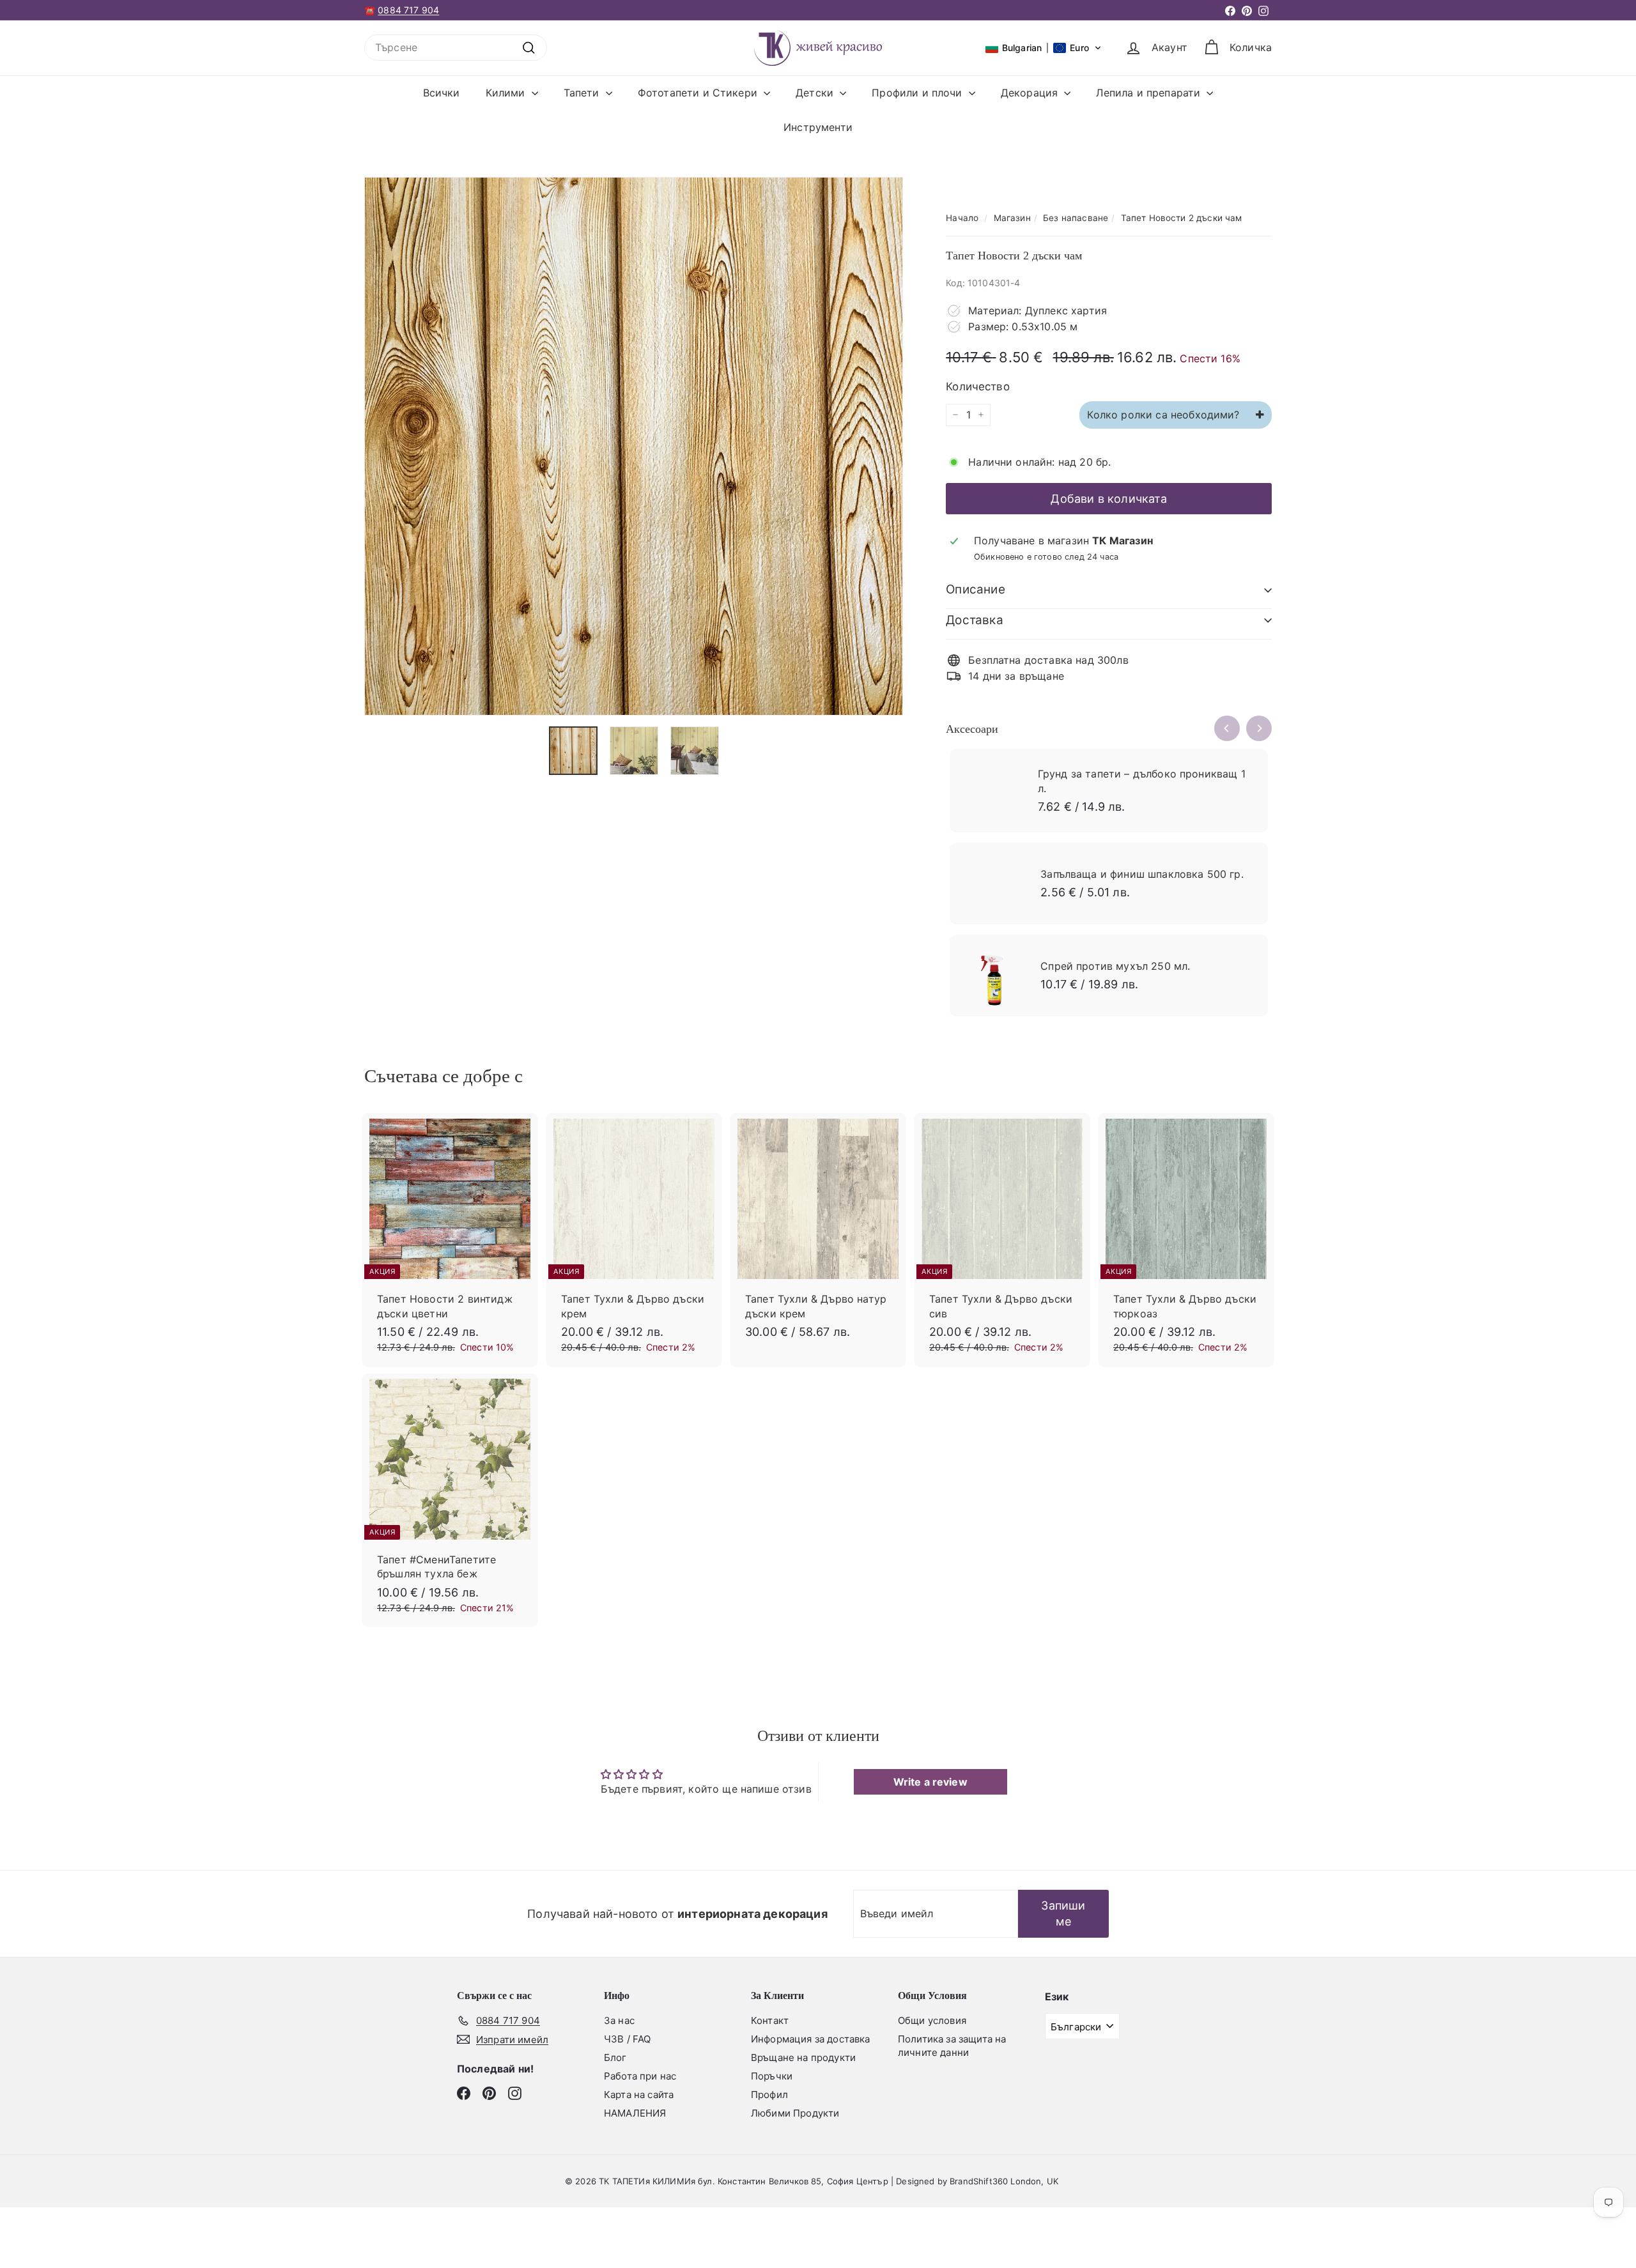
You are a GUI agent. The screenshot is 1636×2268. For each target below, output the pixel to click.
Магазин (1012, 218)
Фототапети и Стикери (699, 93)
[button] (1044, 48)
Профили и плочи (919, 93)
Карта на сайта (639, 2095)
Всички (442, 93)
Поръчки (772, 2076)
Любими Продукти (795, 2113)
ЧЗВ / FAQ (627, 2039)
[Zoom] (634, 446)
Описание (976, 589)
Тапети (583, 93)
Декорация (1031, 93)
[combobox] (456, 47)
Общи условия (932, 2020)
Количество (978, 387)
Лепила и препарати (1150, 93)
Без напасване (1076, 218)
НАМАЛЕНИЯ (635, 2113)
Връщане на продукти (803, 2057)
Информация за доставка (811, 2039)
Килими (507, 93)
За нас (619, 2020)
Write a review (930, 1782)
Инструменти (818, 127)
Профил (769, 2095)
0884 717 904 (408, 10)
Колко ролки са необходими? (1165, 415)
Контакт (770, 2020)
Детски (816, 93)
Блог (615, 2057)
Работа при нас (640, 2076)
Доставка (975, 620)
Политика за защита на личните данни (952, 2046)
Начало (962, 218)
